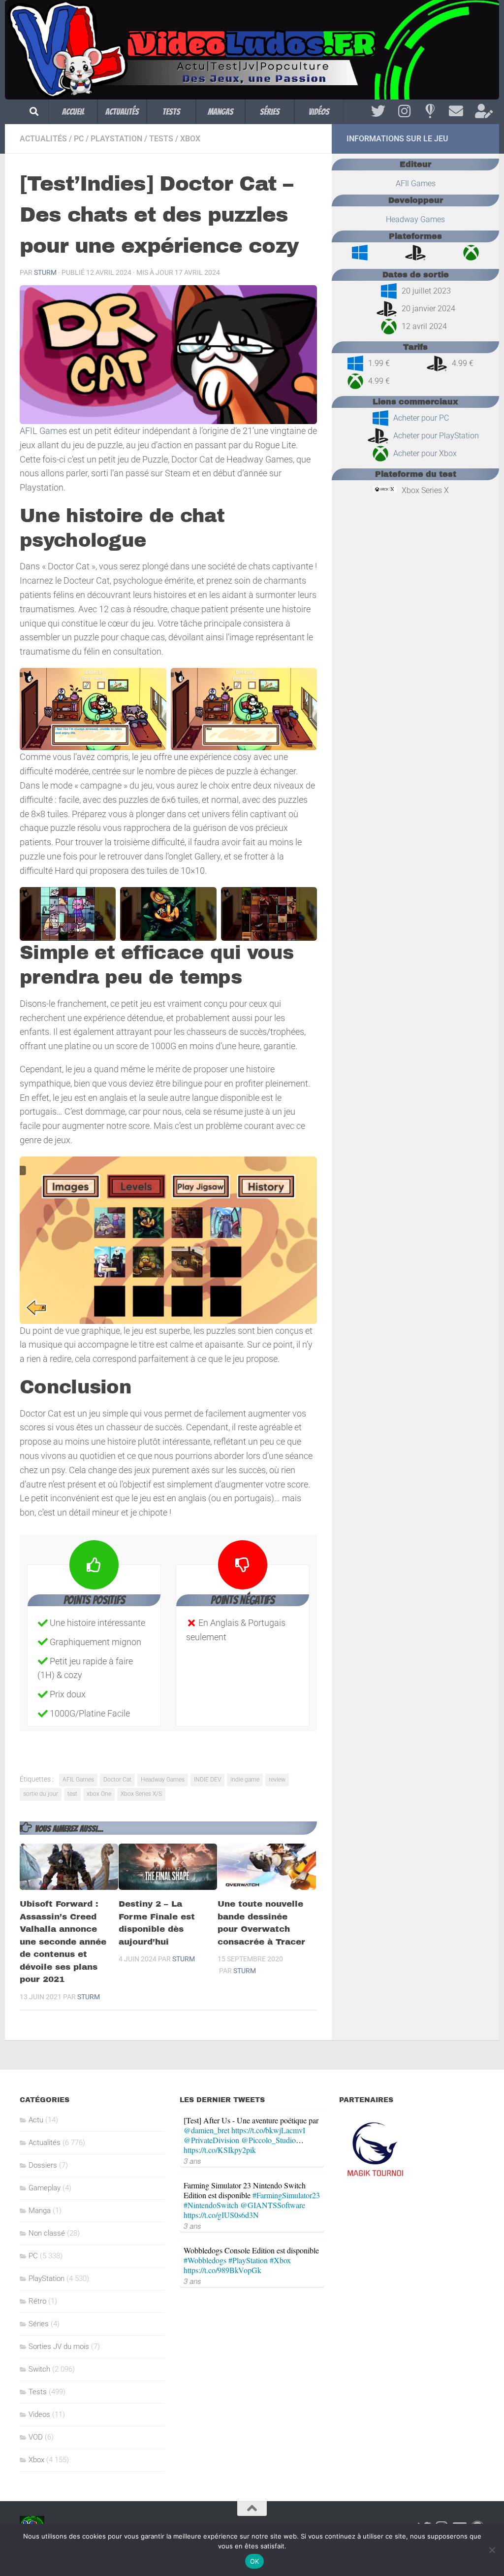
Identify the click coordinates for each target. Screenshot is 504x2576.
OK (255, 2561)
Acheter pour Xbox (425, 453)
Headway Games (163, 1780)
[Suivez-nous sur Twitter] (378, 111)
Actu (36, 2120)
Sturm (45, 272)
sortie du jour (41, 1794)
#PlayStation (248, 2260)
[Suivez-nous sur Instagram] (404, 111)
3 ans (192, 2161)
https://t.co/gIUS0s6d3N (221, 2215)
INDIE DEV (207, 1780)
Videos (39, 2414)
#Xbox (280, 2260)
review (277, 1780)
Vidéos (319, 112)
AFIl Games (416, 183)
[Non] (492, 2550)
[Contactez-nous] (456, 111)
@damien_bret (206, 2130)
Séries (270, 112)
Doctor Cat (117, 1780)
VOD (36, 2437)
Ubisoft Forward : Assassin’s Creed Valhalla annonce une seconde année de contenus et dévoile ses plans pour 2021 (63, 1942)
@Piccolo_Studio (268, 2140)
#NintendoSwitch (211, 2205)
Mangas (220, 112)
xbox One (99, 1794)
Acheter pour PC (421, 418)
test (72, 1794)
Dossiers (43, 2165)
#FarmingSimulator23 (286, 2195)
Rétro (37, 2301)
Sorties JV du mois (59, 2346)
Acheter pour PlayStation (436, 436)
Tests (171, 112)
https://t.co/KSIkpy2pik (220, 2150)
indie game (245, 1780)
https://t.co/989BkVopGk (222, 2270)
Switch (39, 2369)
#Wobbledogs (205, 2260)
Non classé (47, 2233)
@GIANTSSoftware (273, 2205)
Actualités (122, 112)
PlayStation (116, 139)
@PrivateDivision (211, 2140)
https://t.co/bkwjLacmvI (268, 2130)
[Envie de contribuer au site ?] (482, 111)
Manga (40, 2211)
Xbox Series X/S (141, 1794)
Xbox (190, 139)
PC (79, 139)
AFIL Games (43, 431)
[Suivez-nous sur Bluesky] (430, 111)
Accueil (73, 112)
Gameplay (45, 2188)
